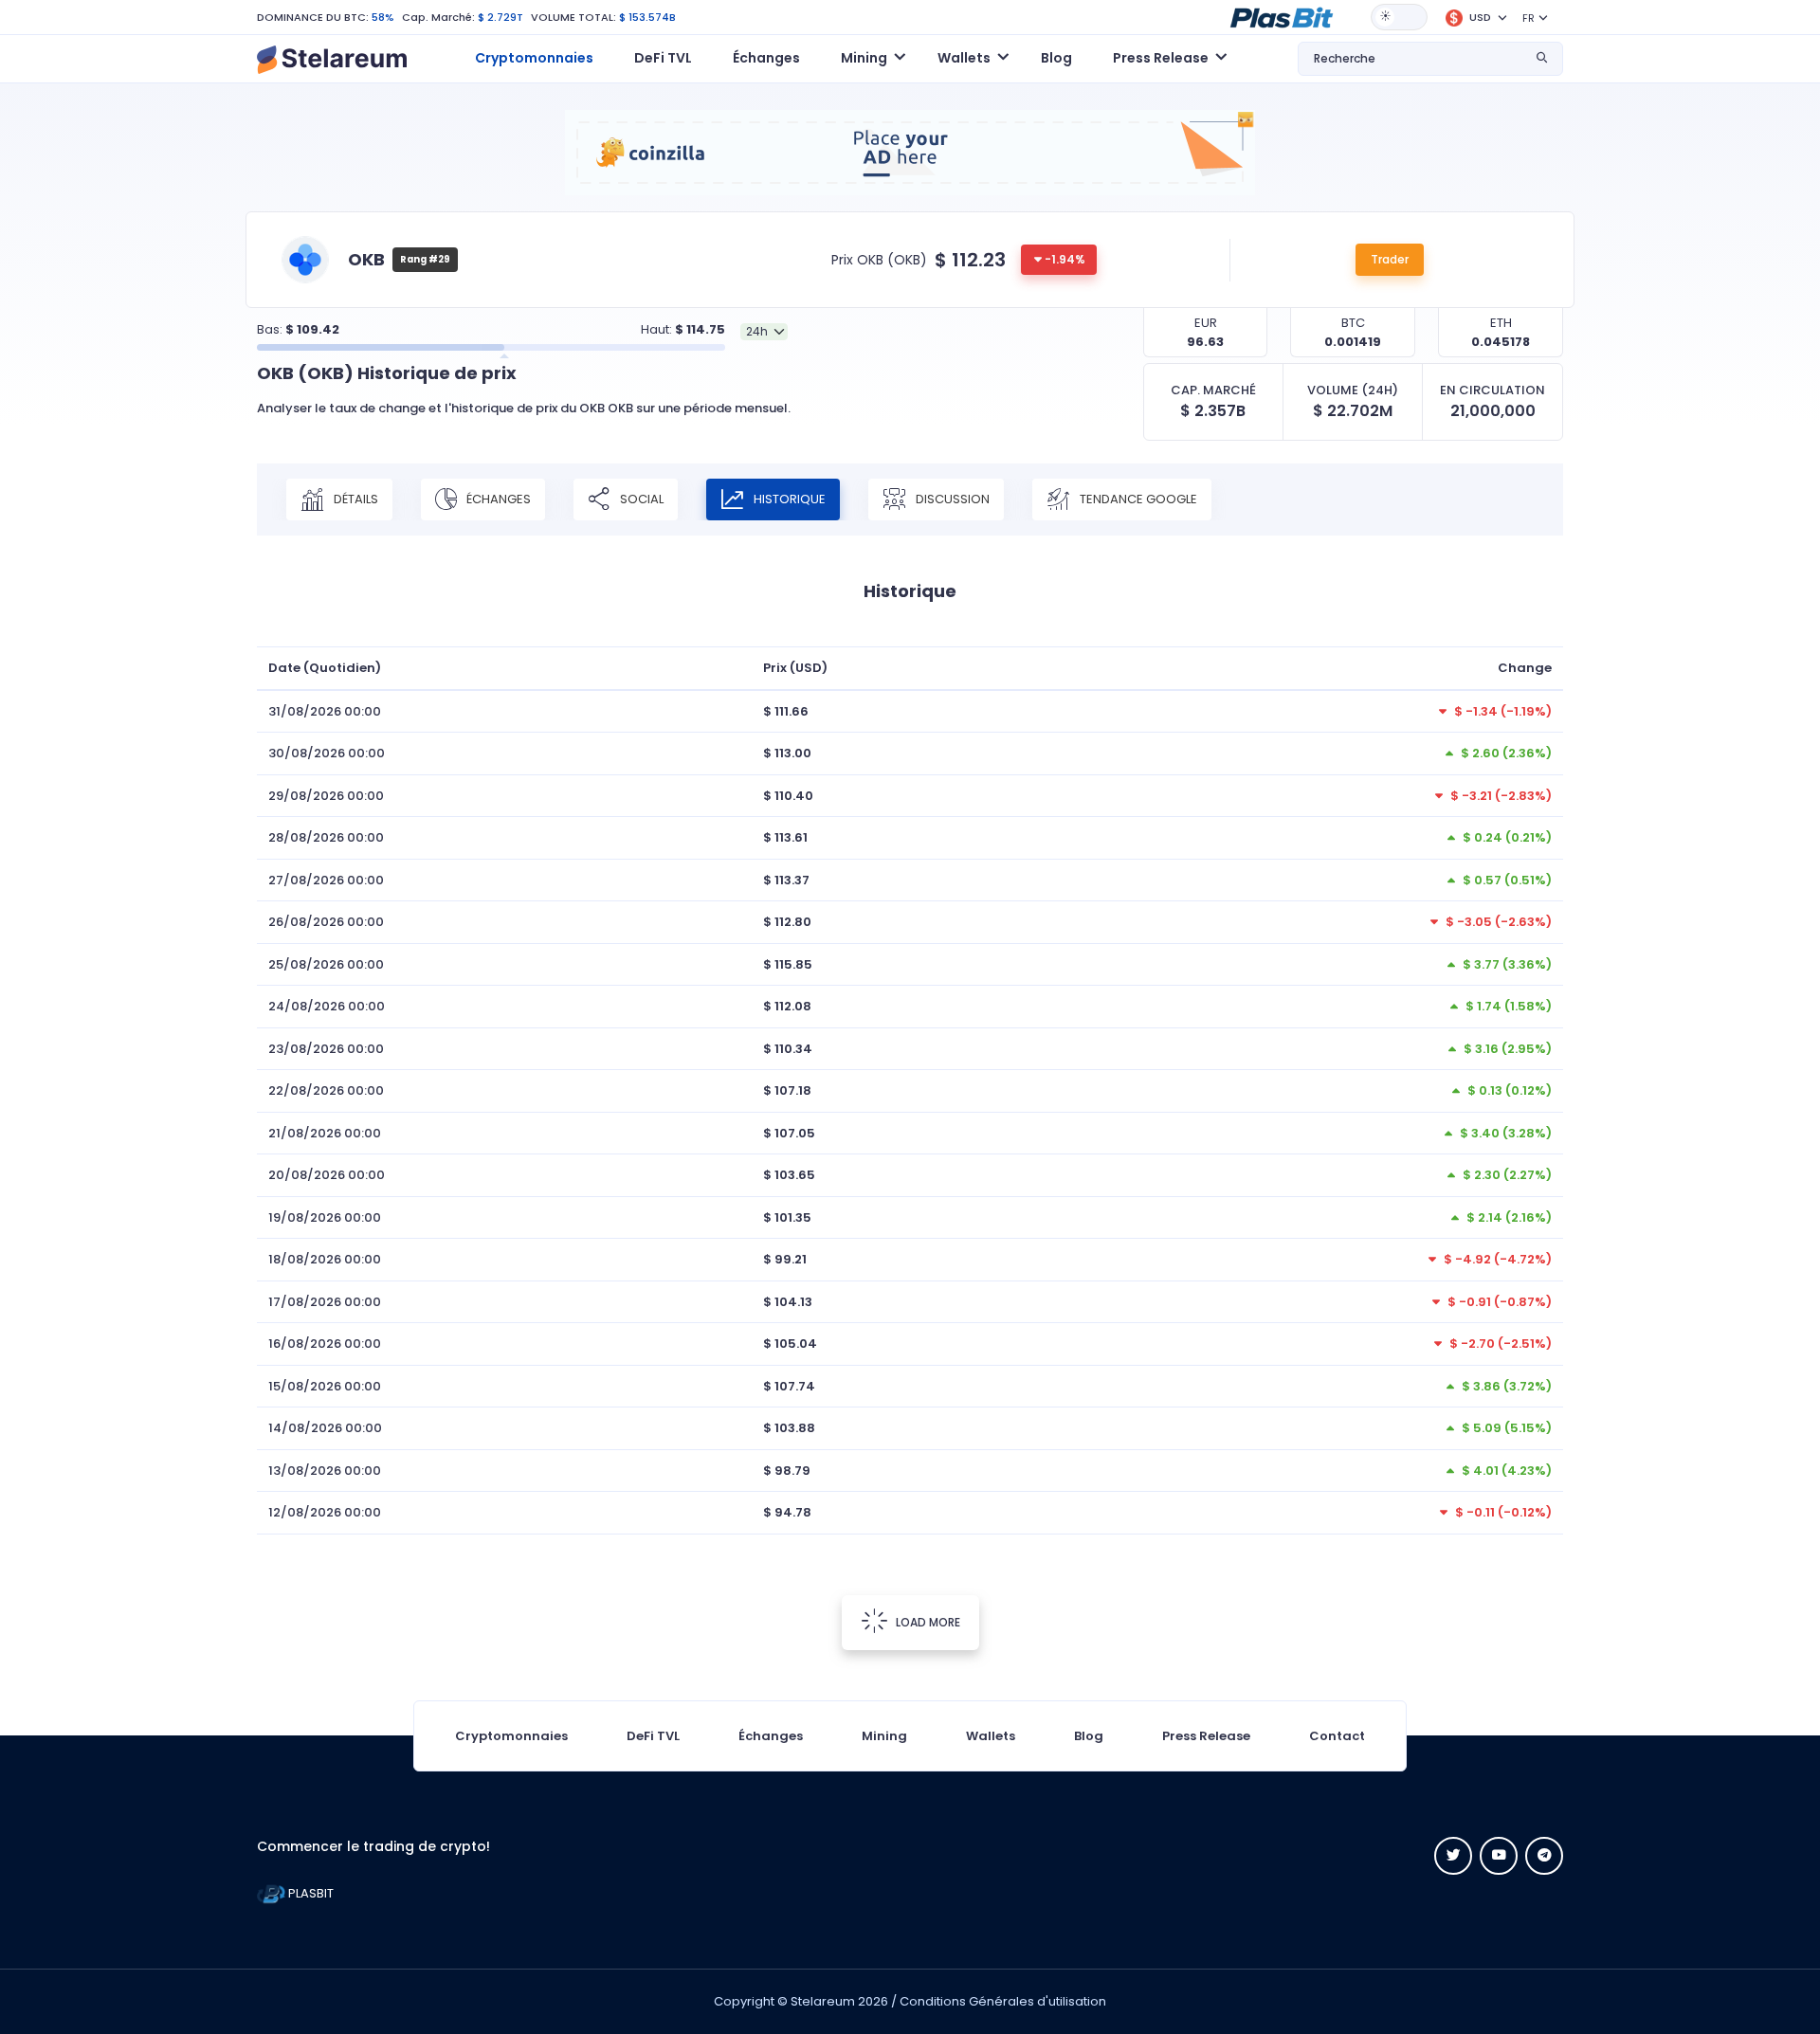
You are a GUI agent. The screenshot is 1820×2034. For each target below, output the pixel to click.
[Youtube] (1499, 1856)
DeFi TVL (663, 58)
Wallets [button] (964, 58)
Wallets (991, 1736)
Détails (355, 498)
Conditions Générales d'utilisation (1003, 2001)
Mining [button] (864, 58)
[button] (1282, 16)
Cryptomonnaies (534, 58)
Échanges (766, 58)
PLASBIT (309, 1893)
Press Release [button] (1161, 58)
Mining (884, 1736)
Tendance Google (1137, 498)
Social (640, 498)
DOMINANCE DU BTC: (313, 17)
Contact (1337, 1736)
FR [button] (1529, 18)
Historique (788, 498)
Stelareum (823, 2001)
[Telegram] (1544, 1856)
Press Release (1206, 1736)
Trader (1390, 259)
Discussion (951, 498)
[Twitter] (1453, 1856)
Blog (1056, 58)
